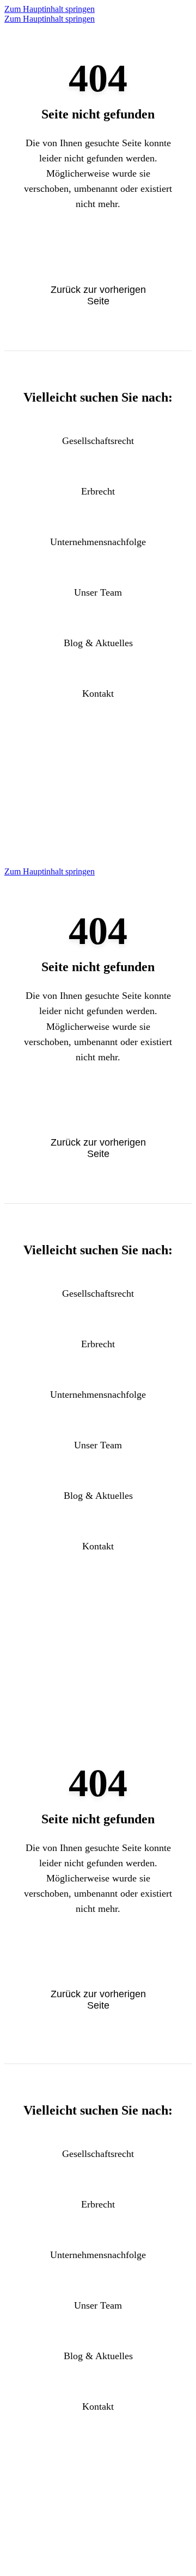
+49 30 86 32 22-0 (98, 821)
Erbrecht (98, 491)
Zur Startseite (98, 252)
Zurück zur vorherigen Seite (98, 295)
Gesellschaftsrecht (98, 441)
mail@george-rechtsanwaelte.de (98, 840)
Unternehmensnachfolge (98, 542)
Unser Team (98, 592)
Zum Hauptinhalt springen (50, 9)
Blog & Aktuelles (98, 643)
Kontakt (98, 693)
